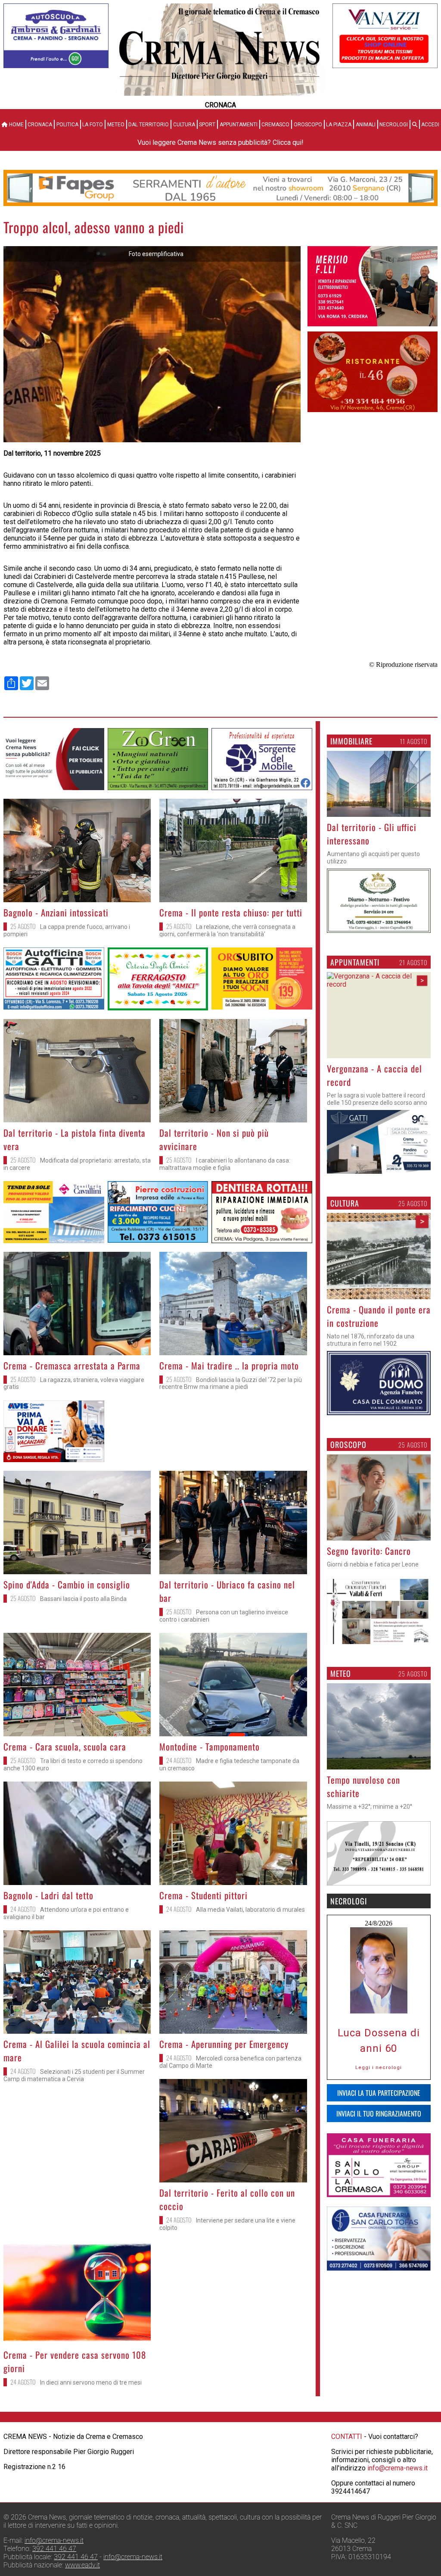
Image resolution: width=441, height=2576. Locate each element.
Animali (366, 125)
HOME (16, 125)
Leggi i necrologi (379, 2068)
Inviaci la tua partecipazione (379, 2093)
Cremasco (275, 125)
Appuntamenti (239, 125)
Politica (67, 125)
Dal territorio (149, 125)
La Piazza (339, 125)
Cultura (184, 125)
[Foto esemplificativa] (152, 440)
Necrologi (394, 125)
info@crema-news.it (398, 2468)
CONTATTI (347, 2437)
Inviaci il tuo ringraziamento (379, 2113)
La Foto (93, 125)
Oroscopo (308, 125)
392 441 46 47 (54, 2549)
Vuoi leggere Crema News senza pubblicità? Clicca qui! (220, 142)
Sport (207, 125)
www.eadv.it (82, 2565)
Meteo (116, 125)
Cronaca (40, 125)
